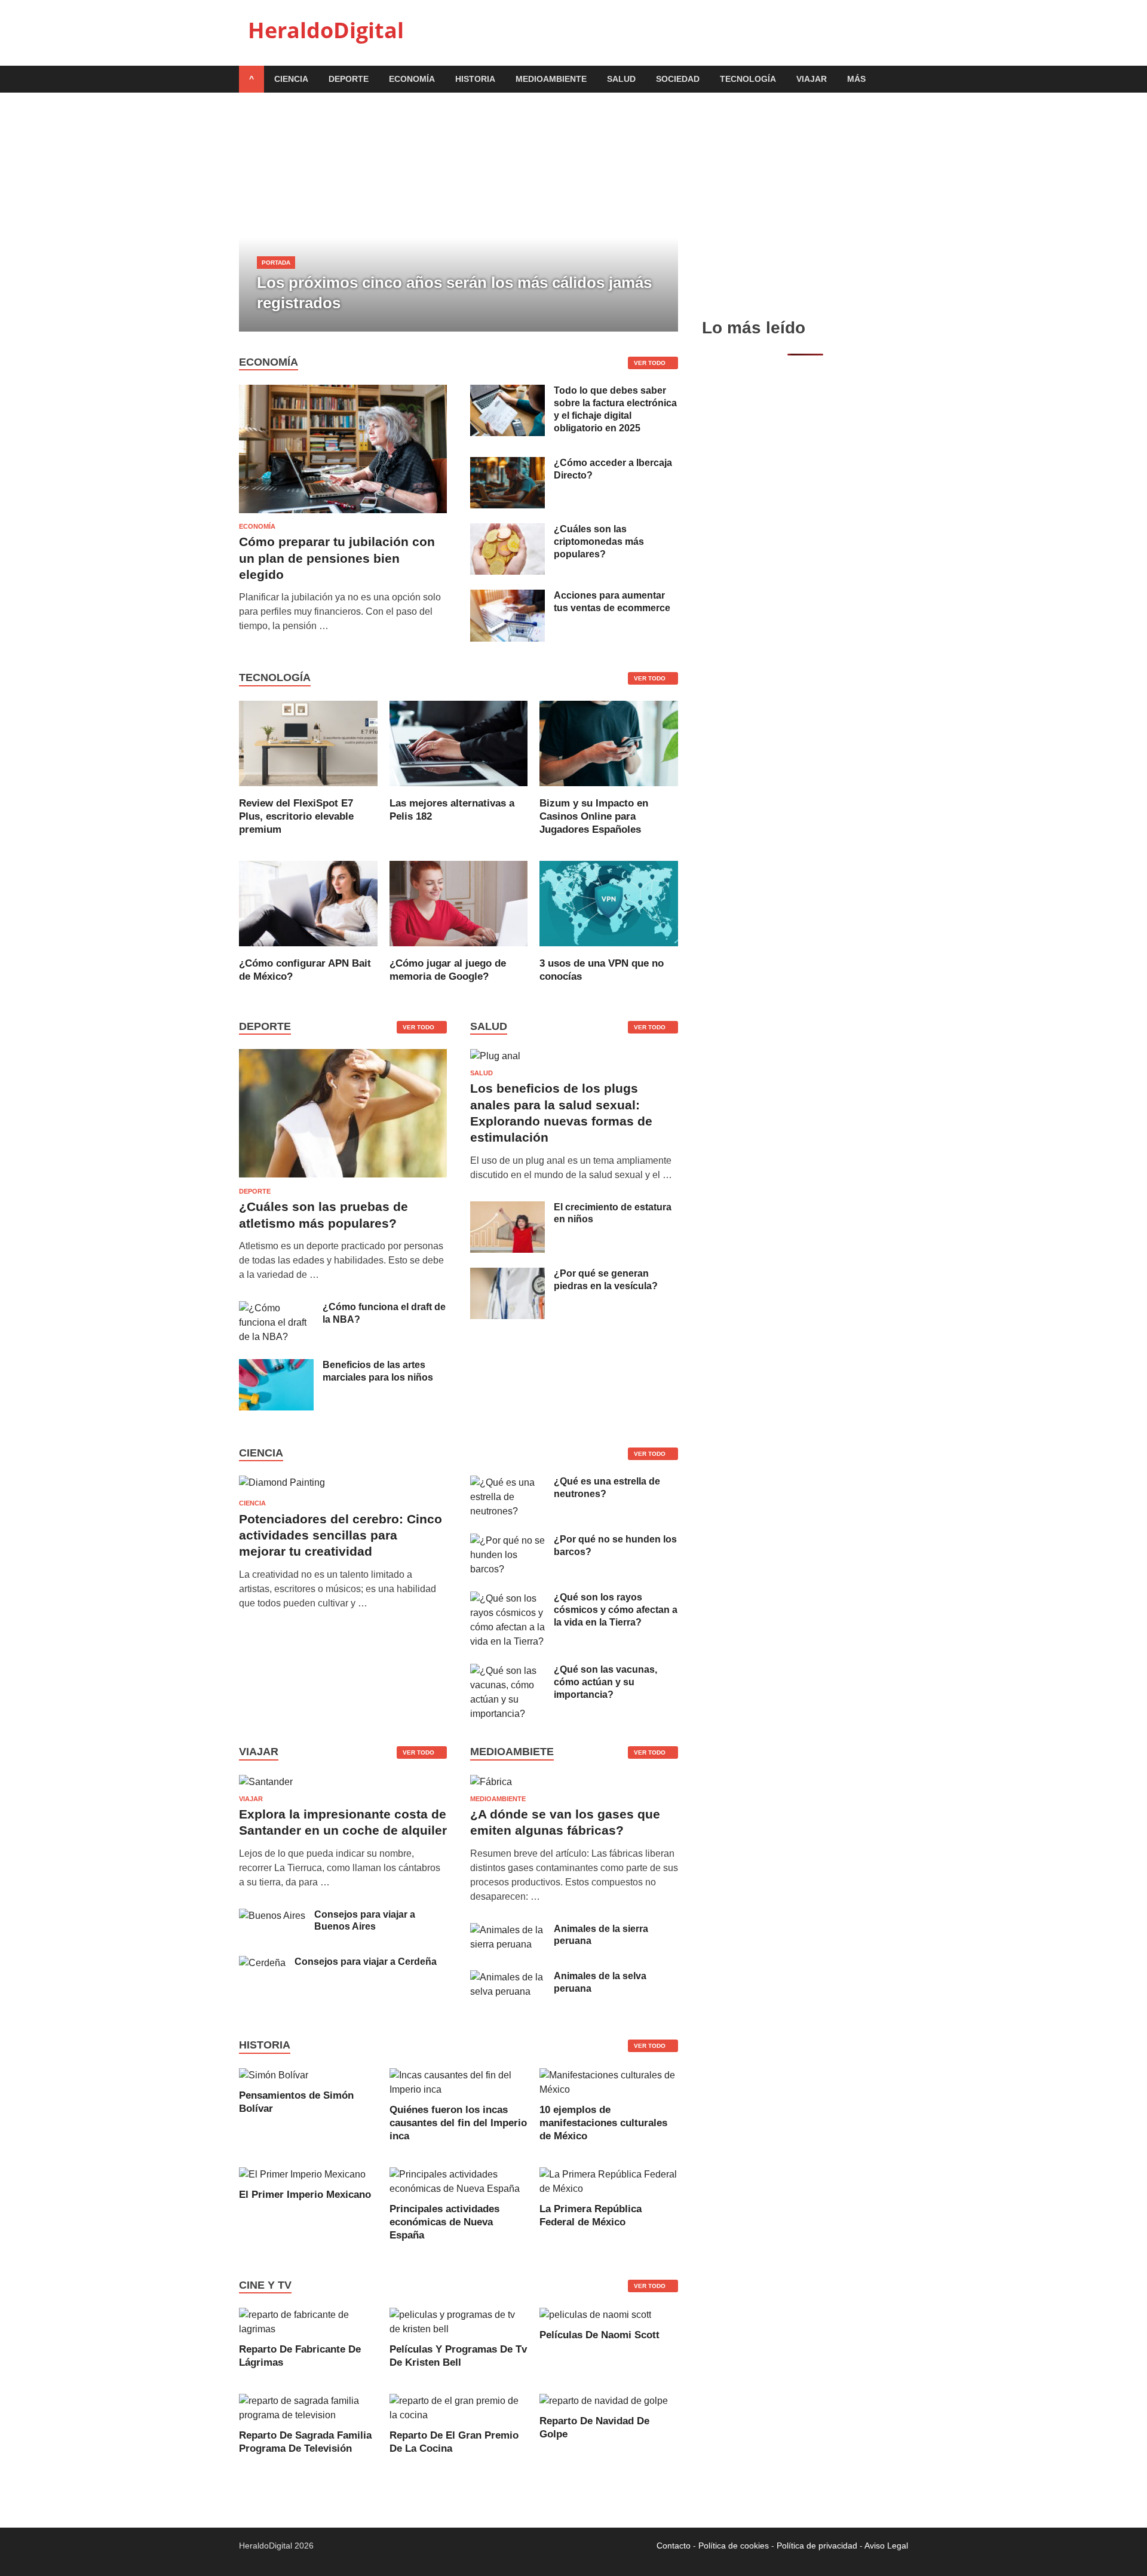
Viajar (812, 79)
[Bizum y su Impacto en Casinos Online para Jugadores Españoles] (609, 789)
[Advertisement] (805, 205)
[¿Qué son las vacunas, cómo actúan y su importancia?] (507, 1671)
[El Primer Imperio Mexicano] (302, 2174)
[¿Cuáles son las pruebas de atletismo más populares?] (343, 1180)
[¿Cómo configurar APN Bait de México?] (308, 950)
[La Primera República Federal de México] (609, 2189)
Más (856, 79)
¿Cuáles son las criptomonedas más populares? (599, 542)
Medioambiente (551, 79)
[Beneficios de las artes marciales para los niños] (276, 1366)
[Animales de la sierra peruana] (507, 1930)
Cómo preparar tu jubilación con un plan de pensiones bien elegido (337, 558)
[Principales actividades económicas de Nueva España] (459, 2189)
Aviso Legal (886, 2546)
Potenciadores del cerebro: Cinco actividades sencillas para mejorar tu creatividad (341, 1535)
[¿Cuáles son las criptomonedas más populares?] (507, 530)
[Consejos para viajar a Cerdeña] (262, 1963)
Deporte (349, 79)
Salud (621, 79)
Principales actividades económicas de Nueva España (444, 2222)
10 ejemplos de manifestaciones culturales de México (603, 2123)
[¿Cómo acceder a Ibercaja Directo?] (507, 464)
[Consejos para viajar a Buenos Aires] (272, 1916)
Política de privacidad (817, 2546)
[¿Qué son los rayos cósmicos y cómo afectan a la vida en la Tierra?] (507, 1598)
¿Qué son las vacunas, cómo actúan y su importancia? (605, 1682)
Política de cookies (734, 2546)
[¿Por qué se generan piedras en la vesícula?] (507, 1275)
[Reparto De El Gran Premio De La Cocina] (459, 2415)
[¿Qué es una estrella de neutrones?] (507, 1482)
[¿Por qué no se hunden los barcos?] (507, 1540)
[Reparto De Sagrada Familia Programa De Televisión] (308, 2415)
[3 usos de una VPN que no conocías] (609, 950)
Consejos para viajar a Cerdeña (366, 1962)
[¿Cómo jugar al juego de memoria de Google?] (459, 950)
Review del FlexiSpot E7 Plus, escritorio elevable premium (296, 816)
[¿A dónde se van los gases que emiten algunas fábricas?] (491, 1782)
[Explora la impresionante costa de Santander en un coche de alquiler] (266, 1782)
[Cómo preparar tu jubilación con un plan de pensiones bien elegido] (343, 392)
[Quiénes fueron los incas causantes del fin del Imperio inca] (459, 2089)
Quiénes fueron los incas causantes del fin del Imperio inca (458, 2123)
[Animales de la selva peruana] (507, 1977)
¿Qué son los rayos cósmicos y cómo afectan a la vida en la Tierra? (616, 1610)
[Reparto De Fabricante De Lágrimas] (308, 2329)
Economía (412, 79)
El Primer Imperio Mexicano (305, 2195)
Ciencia (291, 79)
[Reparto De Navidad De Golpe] (604, 2401)
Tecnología (748, 79)
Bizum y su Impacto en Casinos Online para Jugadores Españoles (594, 816)
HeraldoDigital (326, 30)
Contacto (674, 2546)
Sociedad (678, 79)
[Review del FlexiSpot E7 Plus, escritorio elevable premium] (308, 789)
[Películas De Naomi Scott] (595, 2315)
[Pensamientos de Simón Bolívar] (274, 2075)
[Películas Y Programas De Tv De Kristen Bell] (459, 2329)
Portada (276, 263)
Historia (475, 79)
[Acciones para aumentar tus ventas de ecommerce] (507, 597)
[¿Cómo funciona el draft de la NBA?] (276, 1308)
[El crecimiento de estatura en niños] (507, 1208)
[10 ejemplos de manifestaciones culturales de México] (609, 2089)
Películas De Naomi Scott (599, 2335)
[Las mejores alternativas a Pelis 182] (459, 789)
